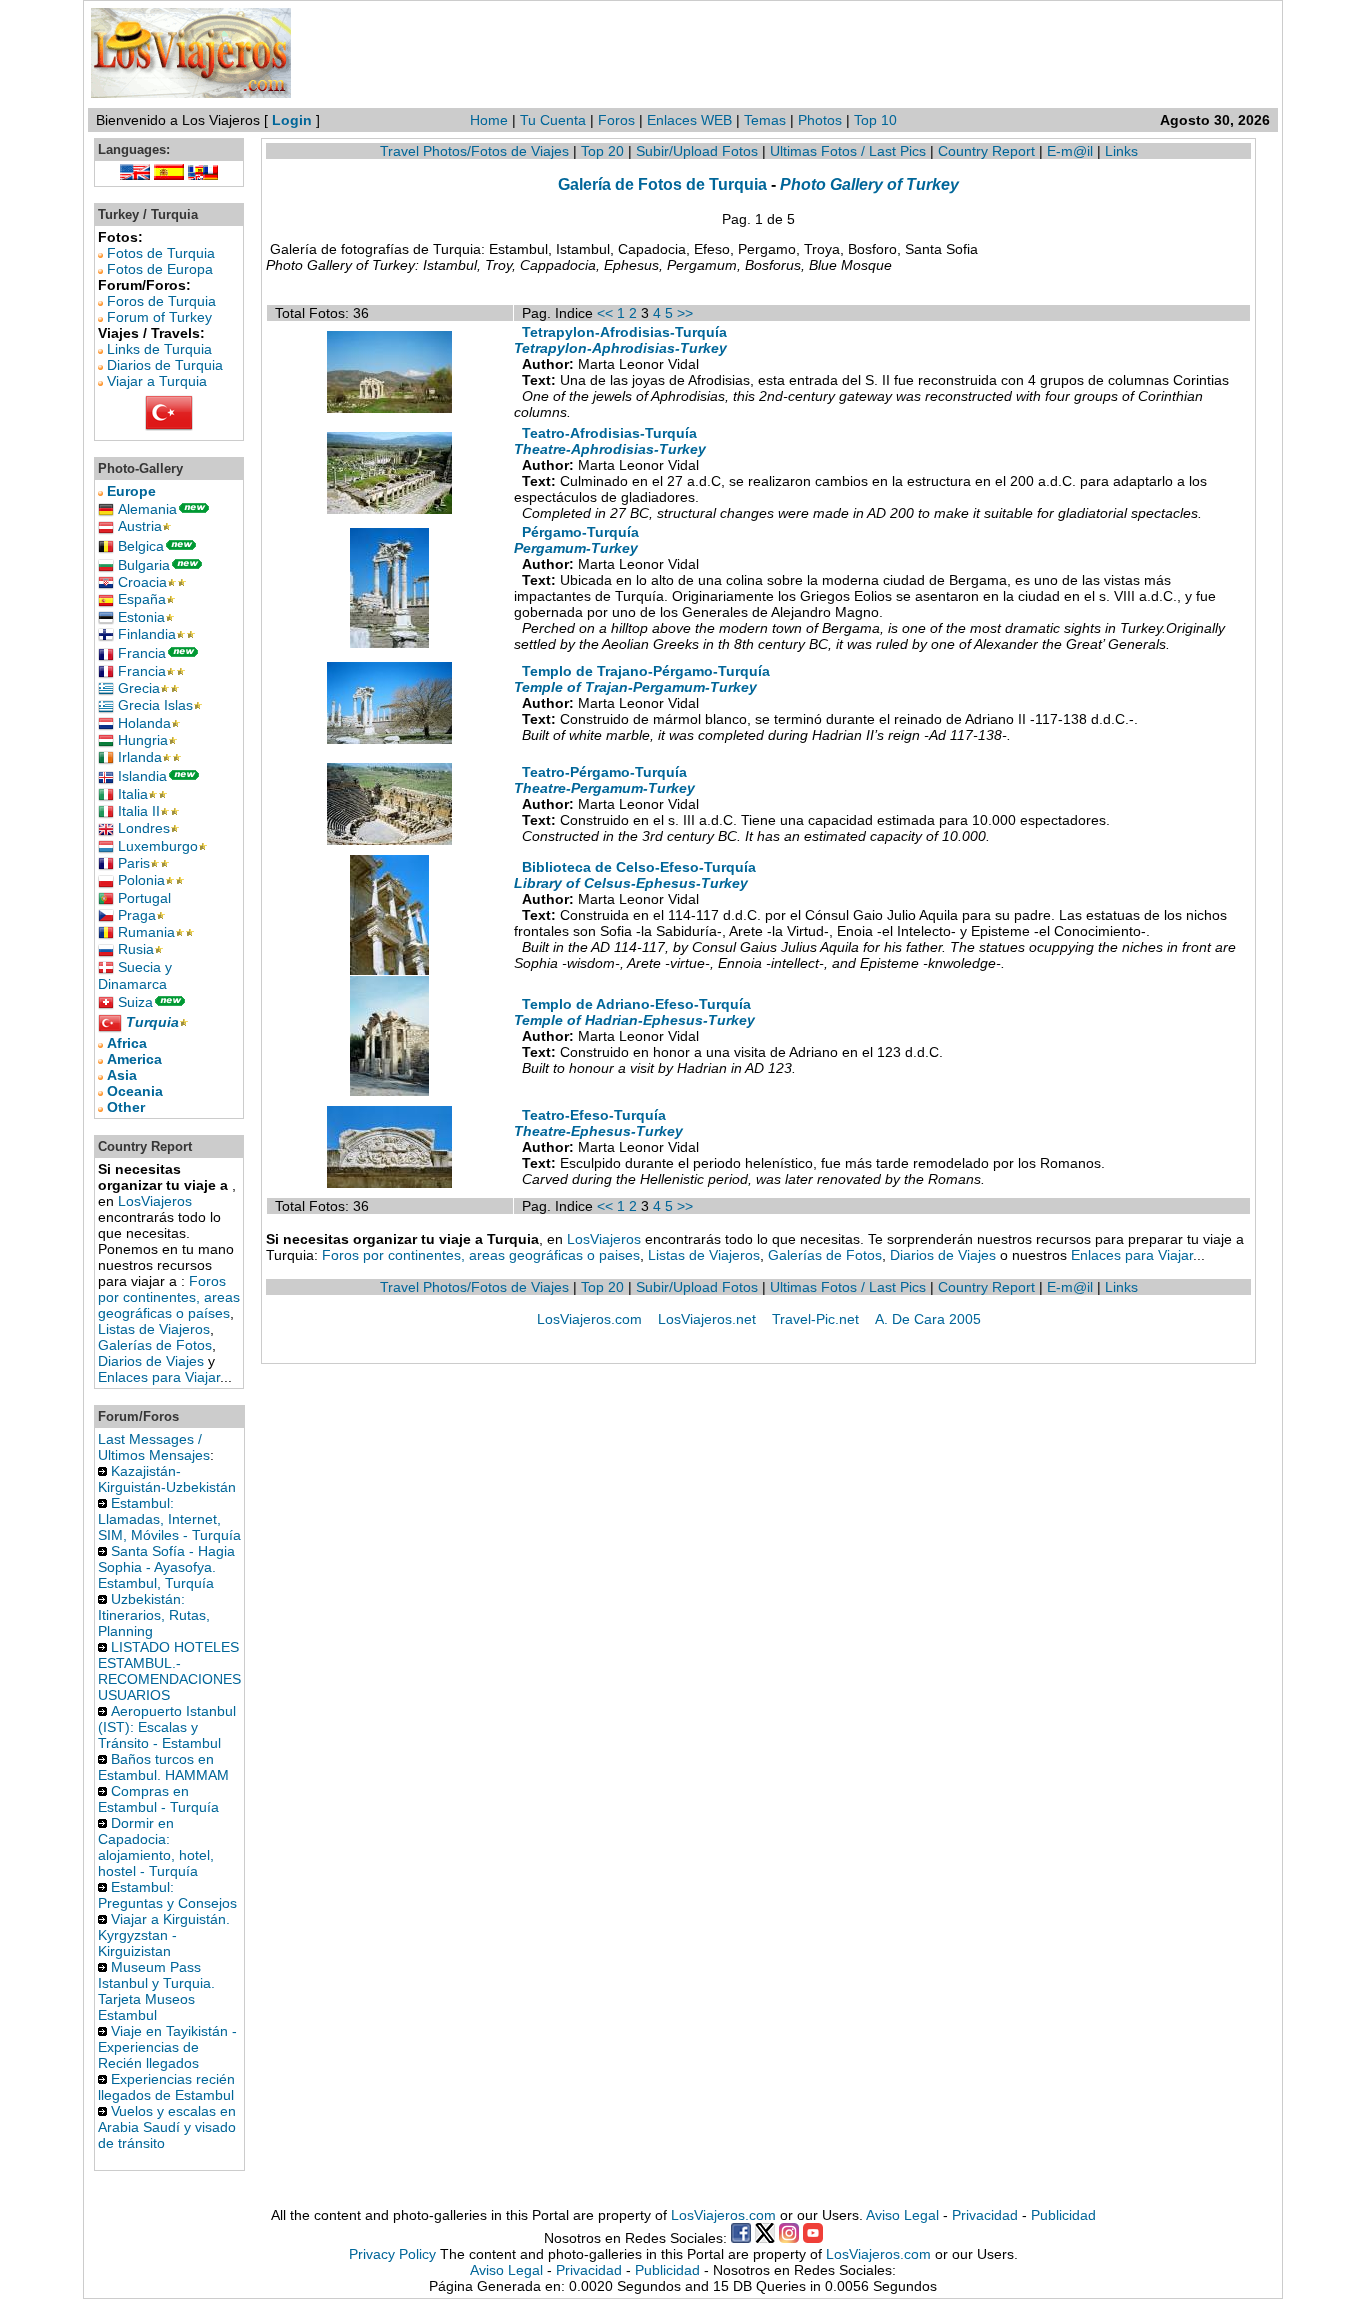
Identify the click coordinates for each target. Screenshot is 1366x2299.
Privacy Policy (392, 2254)
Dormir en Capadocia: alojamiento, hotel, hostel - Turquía (156, 1847)
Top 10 (875, 120)
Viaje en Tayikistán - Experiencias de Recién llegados (167, 2047)
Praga (137, 915)
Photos (822, 120)
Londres (144, 828)
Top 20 (602, 151)
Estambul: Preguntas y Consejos (167, 1895)
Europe (131, 491)
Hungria (143, 740)
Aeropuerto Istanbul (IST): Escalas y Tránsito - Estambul (167, 1727)
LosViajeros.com (589, 1319)
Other (126, 1107)
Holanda (144, 723)
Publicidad (1063, 2215)
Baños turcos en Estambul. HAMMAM (163, 1767)
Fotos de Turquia (161, 253)
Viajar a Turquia (157, 381)
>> (685, 313)
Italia (133, 794)
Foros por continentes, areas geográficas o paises (481, 1255)
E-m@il (1070, 151)
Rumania (146, 932)
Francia (142, 653)
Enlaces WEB (689, 120)
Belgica (141, 546)
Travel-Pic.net (815, 1319)
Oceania (135, 1091)
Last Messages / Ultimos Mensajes (154, 1447)
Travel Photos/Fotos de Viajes (474, 151)
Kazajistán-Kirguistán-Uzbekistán (167, 1479)
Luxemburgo (158, 846)
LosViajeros (155, 1201)
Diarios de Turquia (165, 365)
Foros (616, 120)
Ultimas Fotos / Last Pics (848, 151)
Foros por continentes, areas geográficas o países (169, 1297)
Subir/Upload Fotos (697, 151)
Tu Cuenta (553, 120)
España (142, 599)
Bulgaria (144, 565)
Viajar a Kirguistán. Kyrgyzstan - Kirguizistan (164, 1935)
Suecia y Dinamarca (135, 975)
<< (605, 313)
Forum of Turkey (159, 317)
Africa (127, 1043)
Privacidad (985, 2215)
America (134, 1059)
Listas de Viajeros (154, 1329)
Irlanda (140, 757)
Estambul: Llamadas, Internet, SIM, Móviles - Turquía (169, 1519)
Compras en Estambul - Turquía (158, 1799)
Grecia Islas (155, 705)
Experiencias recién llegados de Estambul (166, 2087)
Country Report (986, 151)
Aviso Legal (902, 2215)
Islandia (142, 776)
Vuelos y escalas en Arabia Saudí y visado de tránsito (167, 2127)
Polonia (141, 880)
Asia (122, 1075)
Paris (134, 863)
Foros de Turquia (161, 301)
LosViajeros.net (707, 1319)
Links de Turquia (159, 349)
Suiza (135, 1002)
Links (1121, 151)
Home (489, 120)
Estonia (141, 617)
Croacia (142, 582)
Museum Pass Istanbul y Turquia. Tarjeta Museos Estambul (156, 1991)
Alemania (147, 509)
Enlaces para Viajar (159, 1377)
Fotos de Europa (160, 269)
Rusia (136, 949)
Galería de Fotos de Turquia (662, 184)
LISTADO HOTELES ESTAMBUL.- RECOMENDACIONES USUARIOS (169, 1671)
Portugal (144, 898)
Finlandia (147, 634)
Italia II (139, 811)
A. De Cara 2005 (928, 1319)
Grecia (139, 688)
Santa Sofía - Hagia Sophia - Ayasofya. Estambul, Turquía (166, 1567)
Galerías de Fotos (155, 1345)
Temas (765, 120)
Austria (140, 526)
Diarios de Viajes (151, 1361)
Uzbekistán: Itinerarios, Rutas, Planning (154, 1615)
